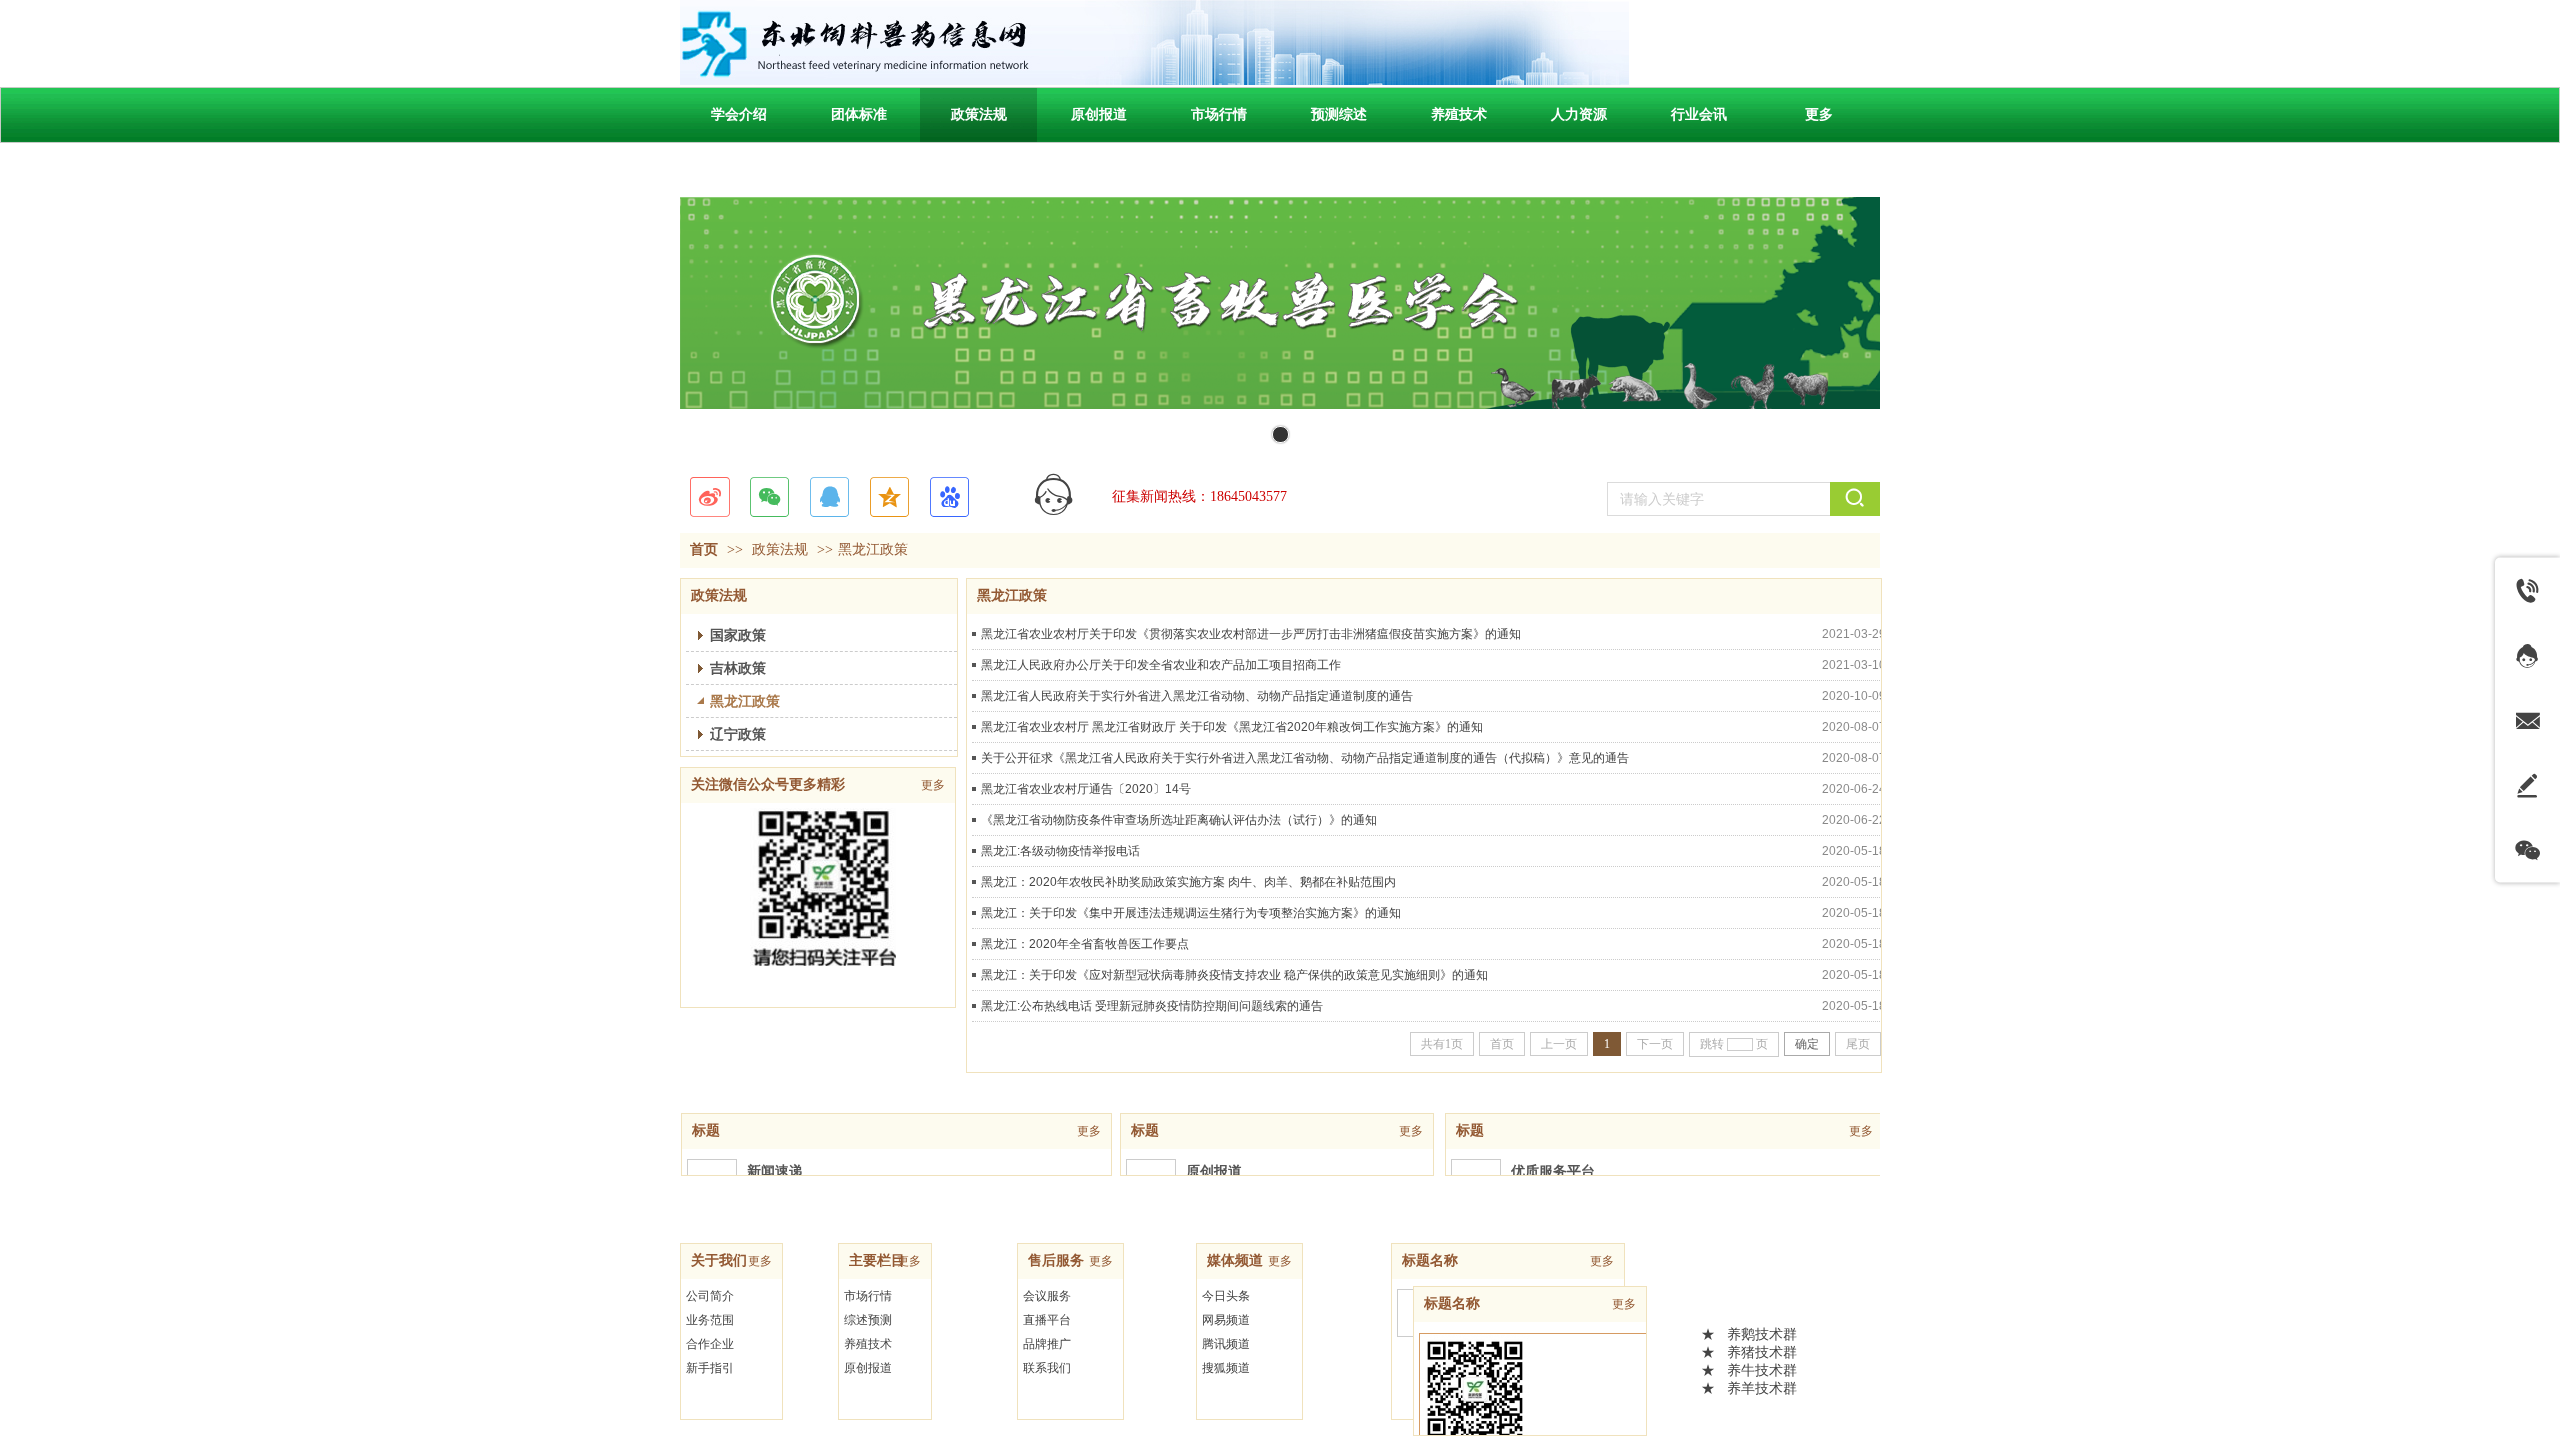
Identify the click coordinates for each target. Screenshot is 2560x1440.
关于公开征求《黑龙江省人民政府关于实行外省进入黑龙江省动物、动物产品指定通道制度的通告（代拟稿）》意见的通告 (1305, 758)
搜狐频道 (1226, 1368)
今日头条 (1226, 1296)
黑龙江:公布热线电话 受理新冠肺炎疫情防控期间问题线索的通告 (1152, 1006)
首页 (704, 549)
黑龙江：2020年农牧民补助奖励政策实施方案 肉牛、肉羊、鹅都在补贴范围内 (1188, 882)
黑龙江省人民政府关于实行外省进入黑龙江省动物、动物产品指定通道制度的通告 (1197, 696)
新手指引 (710, 1368)
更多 (1089, 1131)
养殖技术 (868, 1344)
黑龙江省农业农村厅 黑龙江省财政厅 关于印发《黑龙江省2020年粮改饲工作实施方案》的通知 (1232, 727)
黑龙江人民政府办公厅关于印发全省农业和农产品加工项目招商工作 (1161, 665)
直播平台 (1047, 1320)
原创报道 (868, 1368)
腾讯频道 (1226, 1344)
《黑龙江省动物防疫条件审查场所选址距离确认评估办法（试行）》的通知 (1179, 820)
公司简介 (710, 1296)
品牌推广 (1047, 1344)
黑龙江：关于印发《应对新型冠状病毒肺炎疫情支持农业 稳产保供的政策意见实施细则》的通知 (1234, 975)
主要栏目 (877, 1260)
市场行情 (868, 1296)
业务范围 (710, 1320)
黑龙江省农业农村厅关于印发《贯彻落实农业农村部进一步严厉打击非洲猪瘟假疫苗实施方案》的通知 (1251, 634)
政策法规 (780, 549)
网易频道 (1226, 1320)
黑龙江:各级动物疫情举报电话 (1060, 851)
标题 (706, 1130)
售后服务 (1056, 1260)
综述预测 (868, 1320)
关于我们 (719, 1260)
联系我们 (1047, 1368)
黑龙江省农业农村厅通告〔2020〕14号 (1086, 789)
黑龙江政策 (873, 549)
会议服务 (1047, 1296)
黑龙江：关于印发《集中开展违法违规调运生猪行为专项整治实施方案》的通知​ (1191, 913)
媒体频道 (1235, 1260)
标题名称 (1430, 1260)
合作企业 (710, 1344)
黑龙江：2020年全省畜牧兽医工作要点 (1085, 944)
